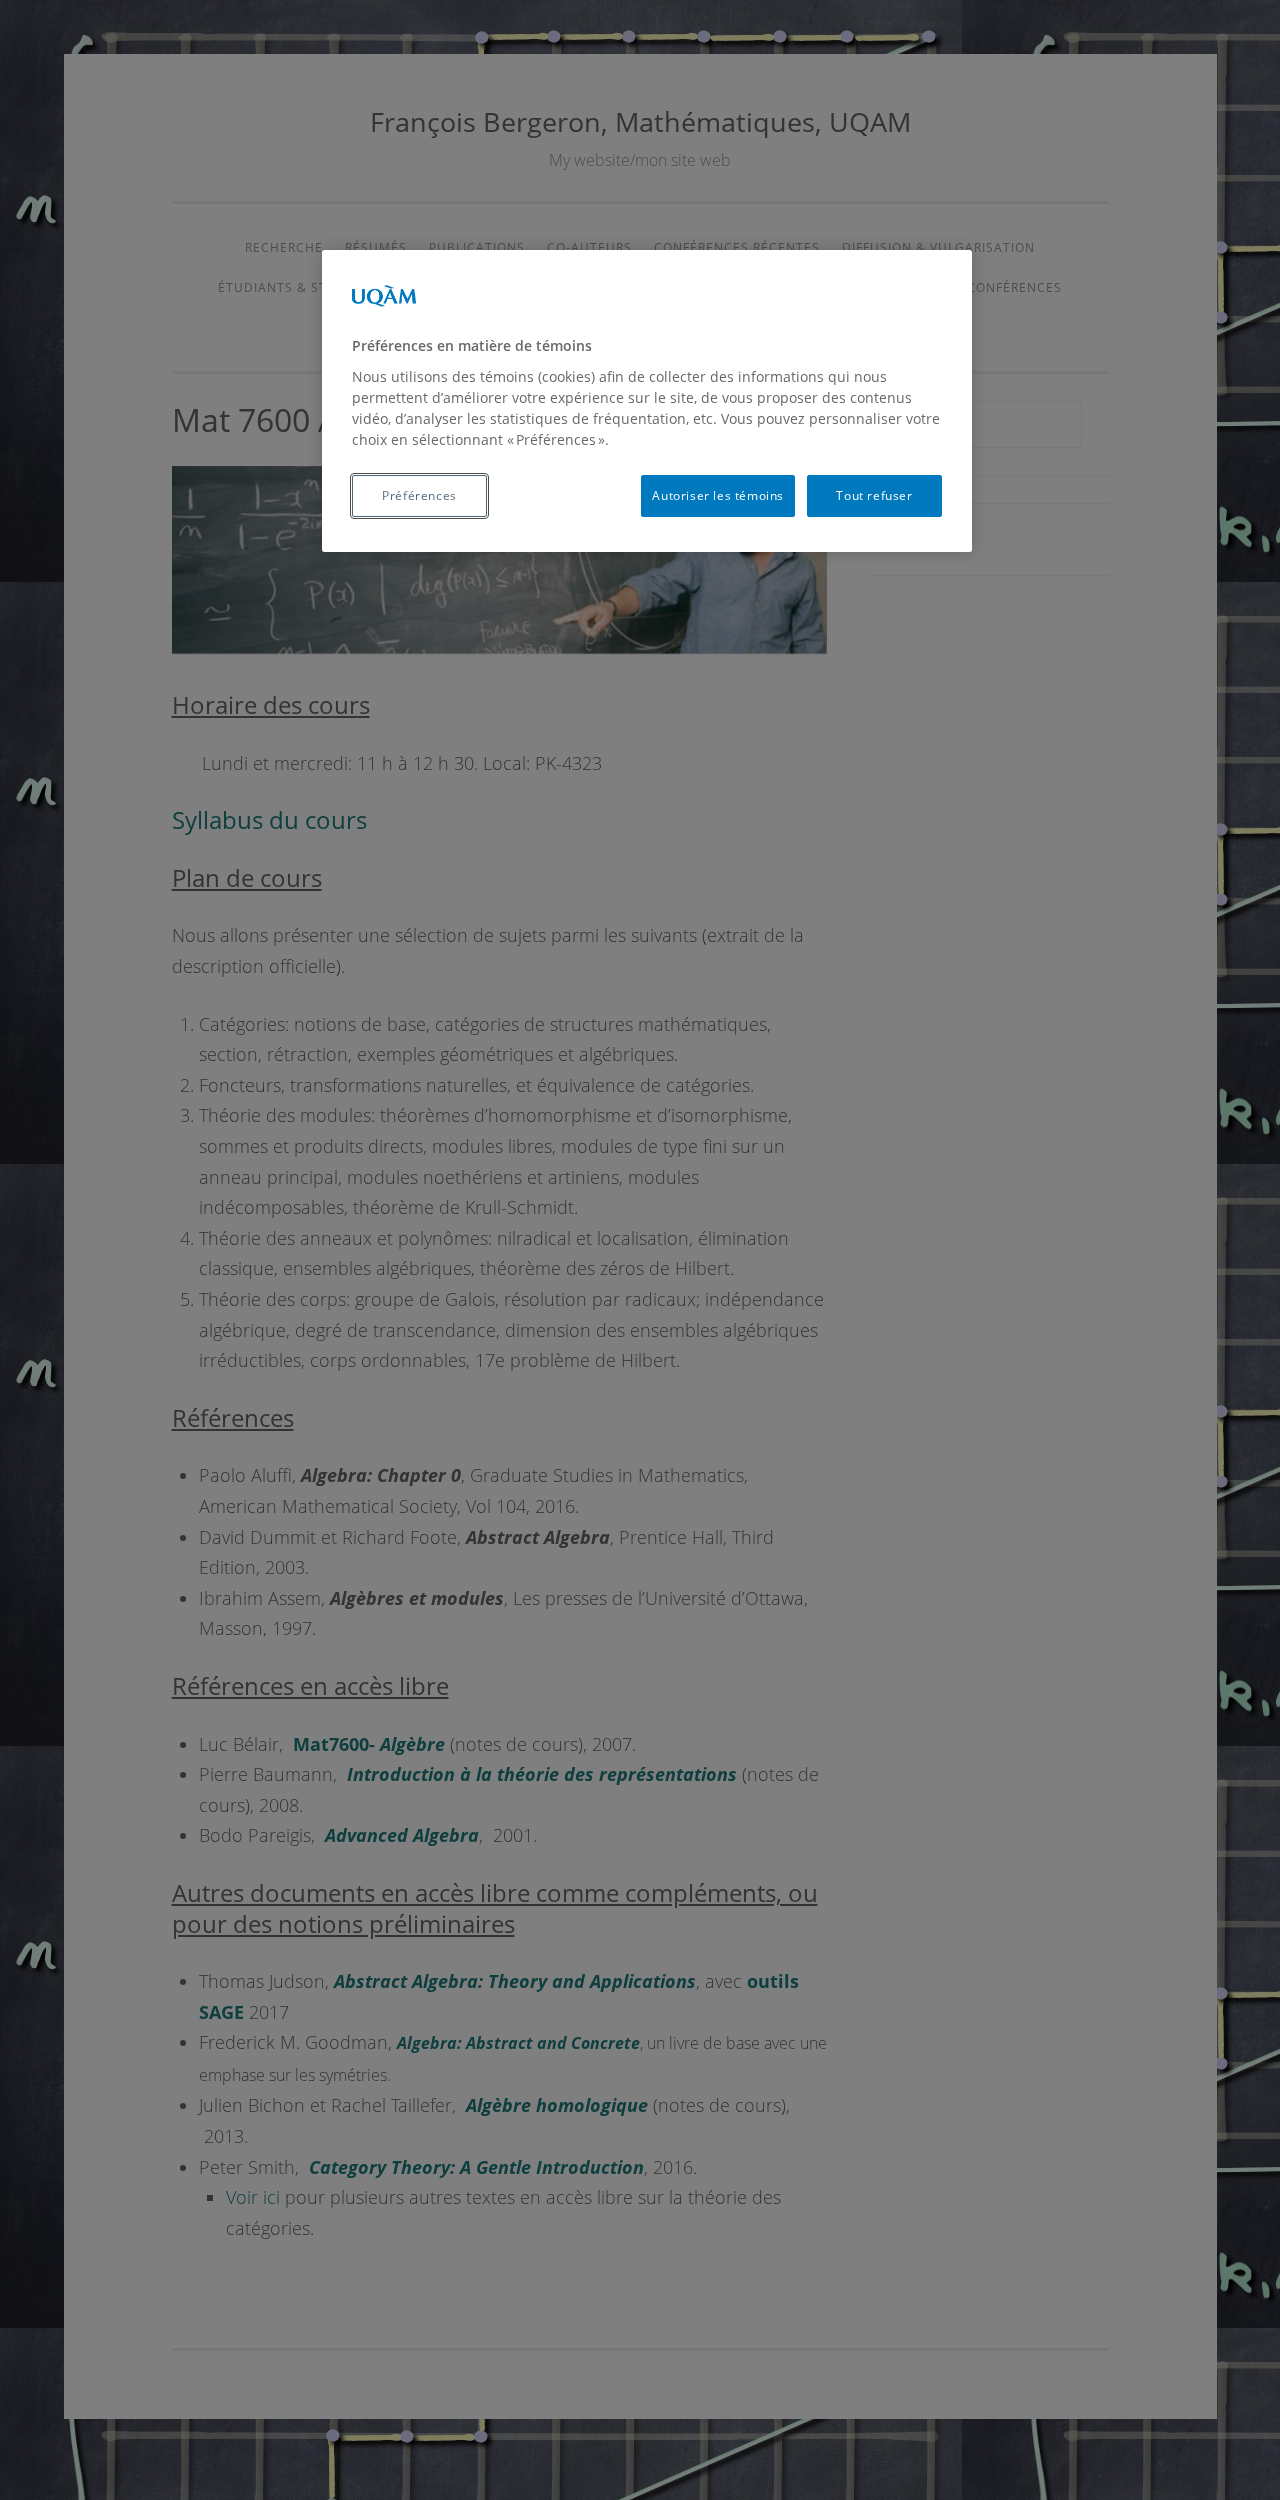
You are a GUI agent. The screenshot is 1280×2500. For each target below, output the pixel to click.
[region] (647, 401)
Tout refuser (874, 495)
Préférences (419, 495)
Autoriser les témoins (718, 495)
